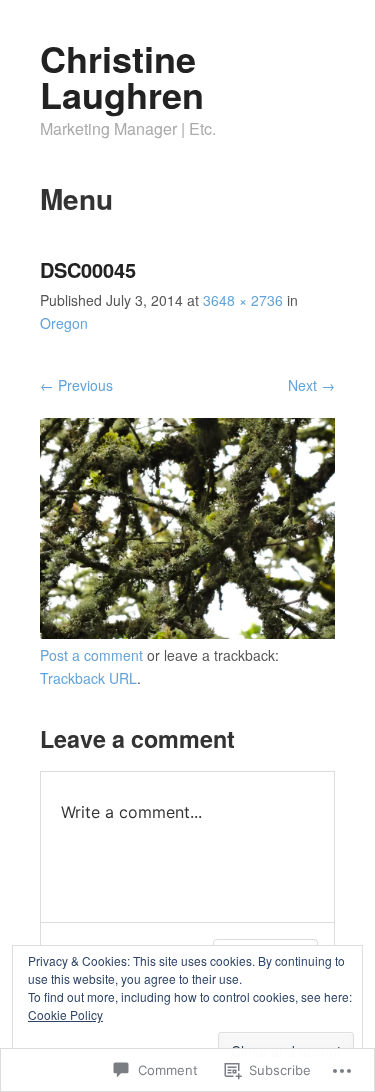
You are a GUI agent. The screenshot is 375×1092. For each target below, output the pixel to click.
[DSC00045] (187, 633)
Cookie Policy (65, 1014)
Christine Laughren (122, 76)
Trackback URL (88, 678)
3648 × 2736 (243, 300)
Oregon (64, 323)
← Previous (76, 385)
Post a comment (91, 655)
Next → (311, 385)
